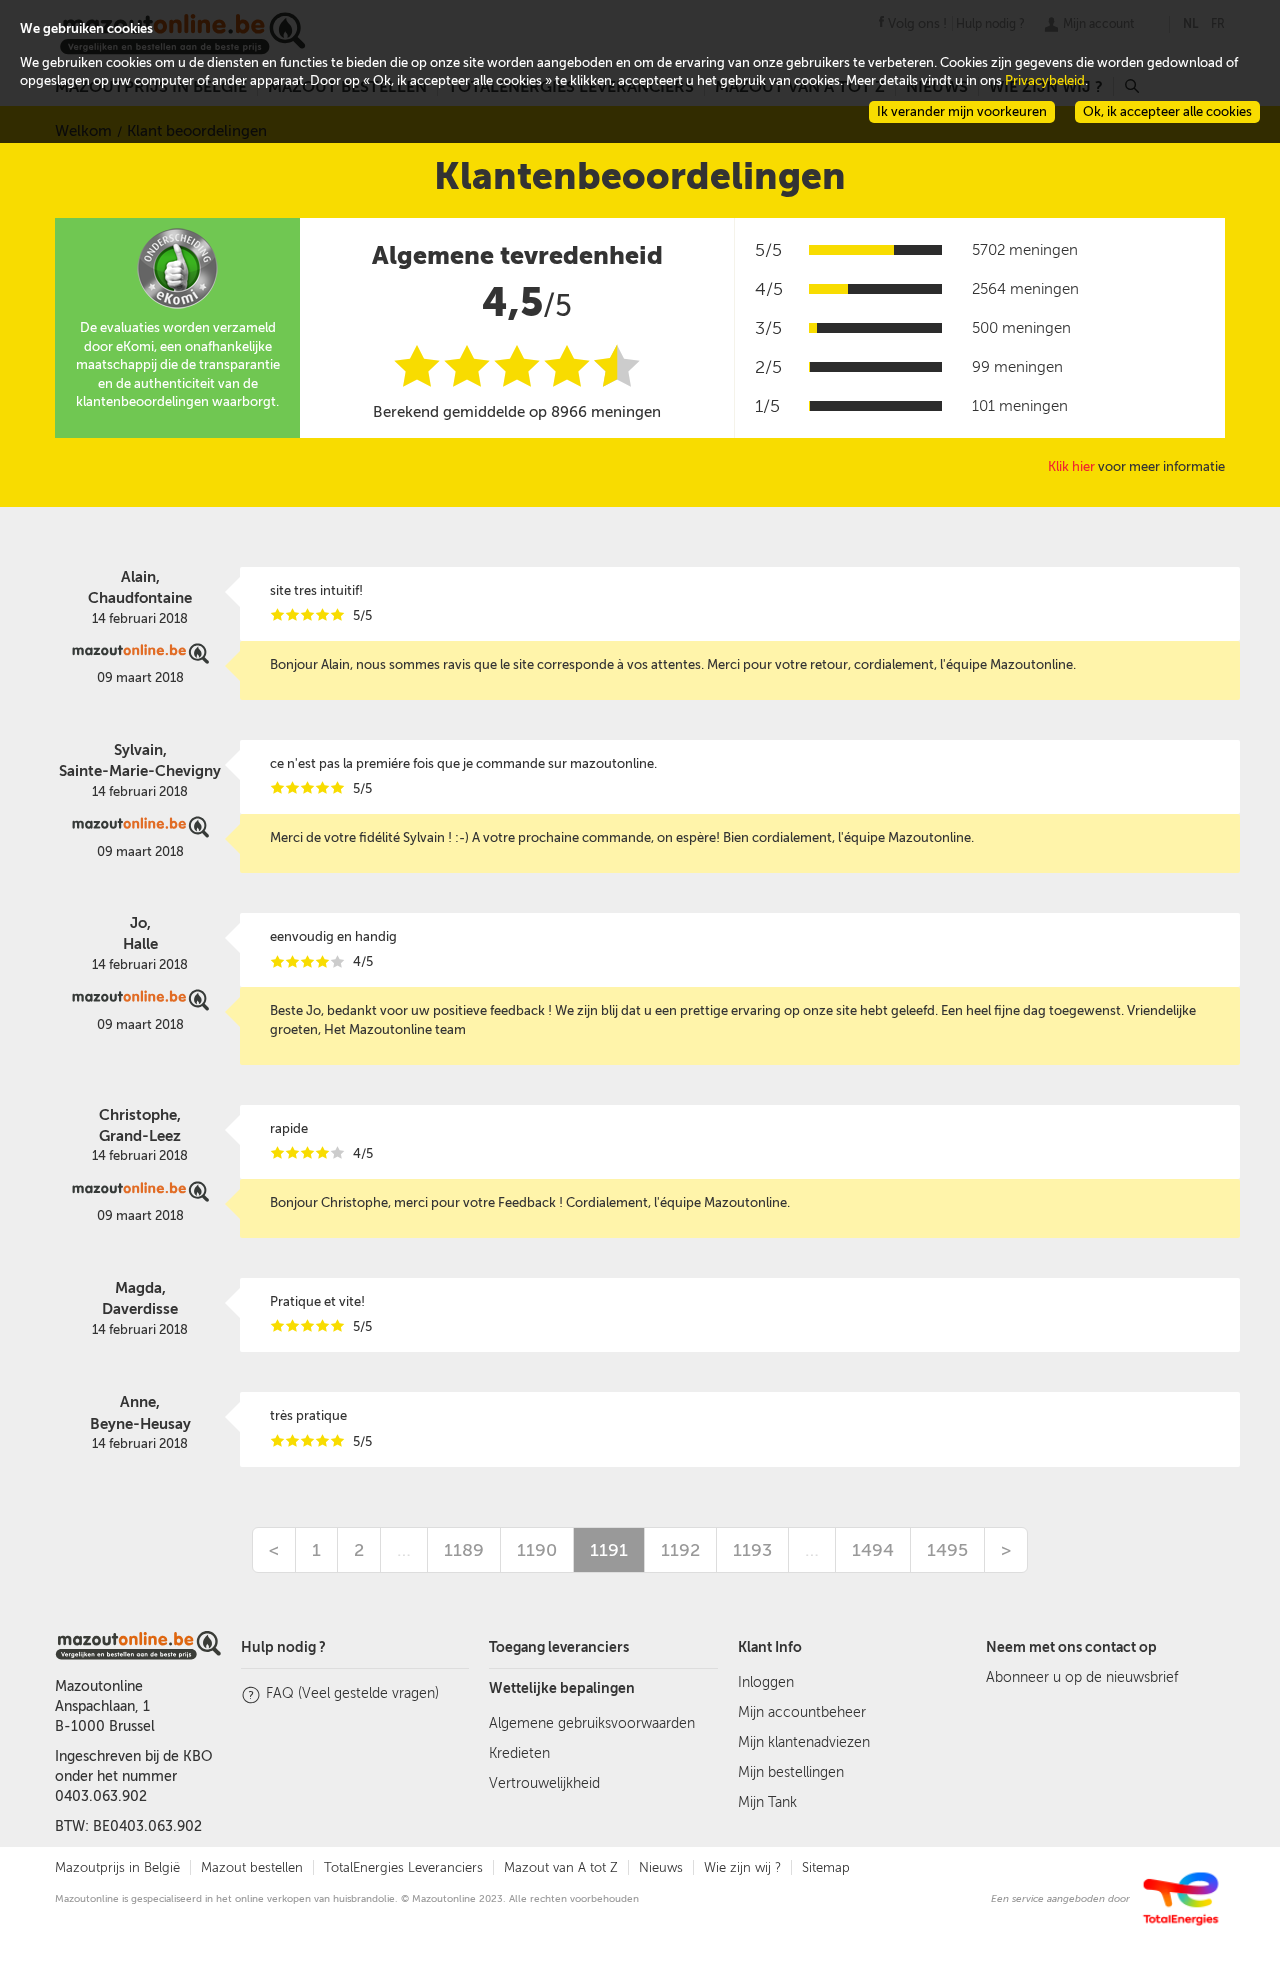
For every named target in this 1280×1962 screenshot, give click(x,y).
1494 (873, 1550)
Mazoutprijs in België (117, 1867)
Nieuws (661, 1867)
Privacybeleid (1045, 80)
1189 (464, 1550)
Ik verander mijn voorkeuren (962, 111)
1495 (947, 1550)
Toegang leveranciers (559, 1647)
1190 (537, 1550)
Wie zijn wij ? (742, 1867)
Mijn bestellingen (791, 1772)
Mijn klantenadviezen (804, 1742)
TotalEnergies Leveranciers (403, 1867)
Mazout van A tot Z (561, 1867)
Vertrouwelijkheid (544, 1783)
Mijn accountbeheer (802, 1712)
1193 (752, 1550)
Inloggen (766, 1682)
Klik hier (1071, 466)
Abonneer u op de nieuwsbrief (1082, 1677)
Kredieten (519, 1753)
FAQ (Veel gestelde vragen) (352, 1693)
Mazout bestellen (252, 1867)
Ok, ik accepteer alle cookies (1167, 111)
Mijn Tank (767, 1802)
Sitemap (826, 1867)
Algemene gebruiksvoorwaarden (592, 1723)
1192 (680, 1550)
